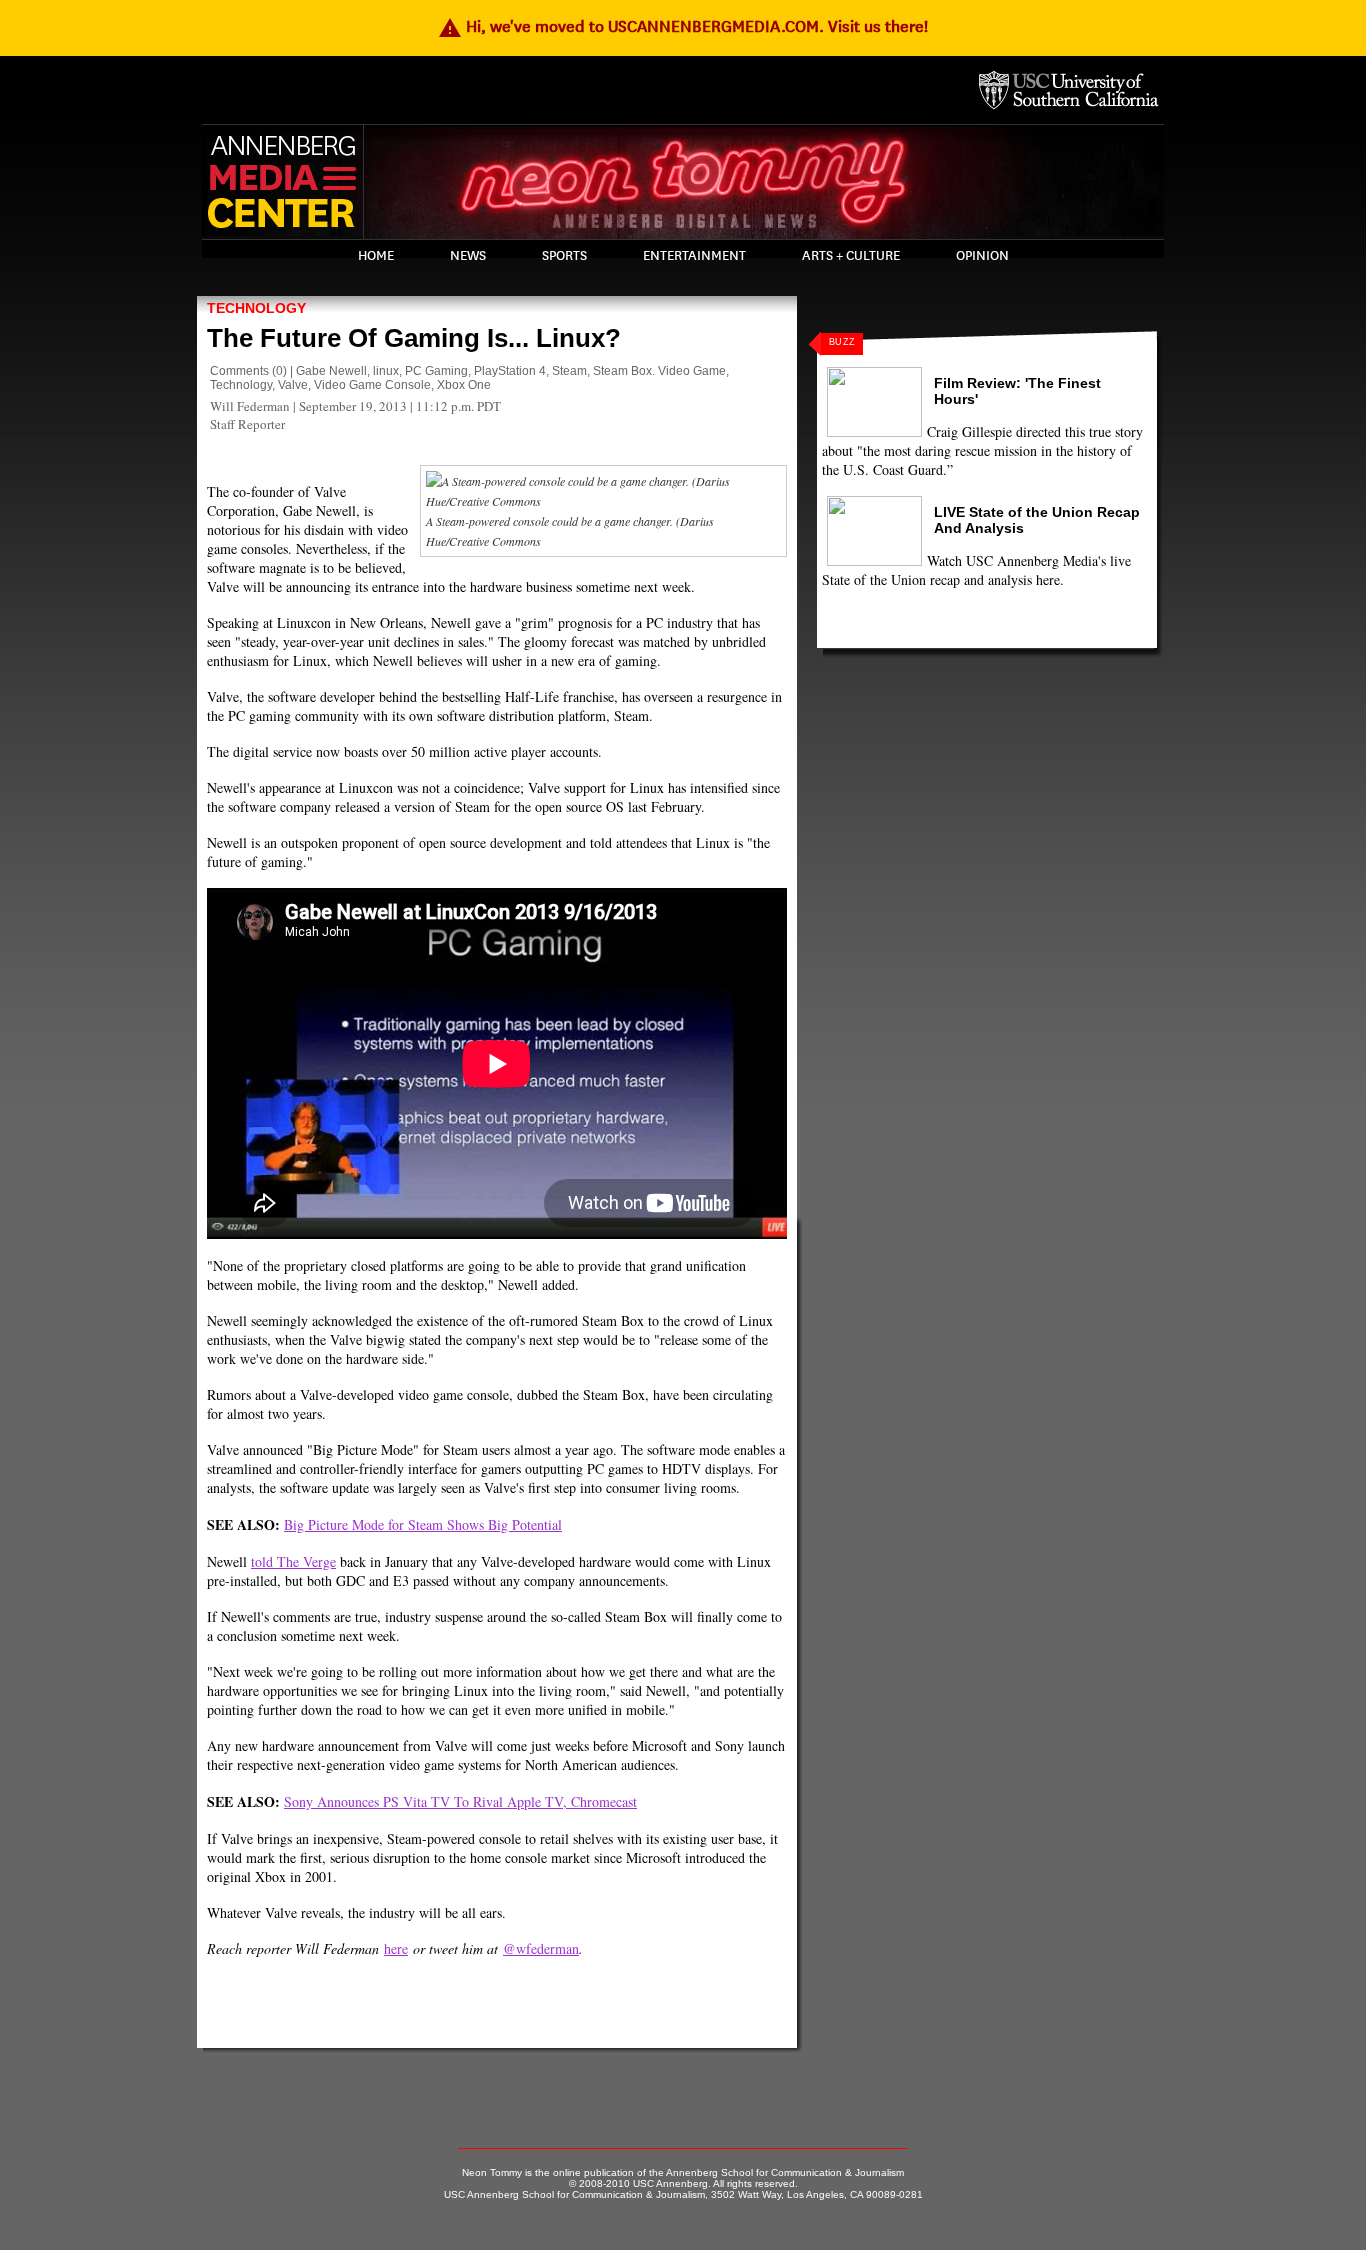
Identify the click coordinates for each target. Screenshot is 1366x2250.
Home (376, 256)
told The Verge (293, 1561)
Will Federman (250, 406)
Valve (293, 385)
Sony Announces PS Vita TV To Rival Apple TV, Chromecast (460, 1801)
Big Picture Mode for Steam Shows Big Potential (423, 1524)
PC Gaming (436, 371)
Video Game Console (372, 385)
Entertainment (694, 256)
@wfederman (541, 1948)
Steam (569, 371)
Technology (256, 308)
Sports (564, 256)
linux (386, 371)
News (468, 256)
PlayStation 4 (510, 371)
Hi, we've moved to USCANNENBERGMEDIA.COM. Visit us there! (683, 26)
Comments (239, 371)
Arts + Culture (851, 256)
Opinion (982, 256)
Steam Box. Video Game (659, 371)
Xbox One (464, 385)
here (396, 1948)
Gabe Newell (331, 371)
